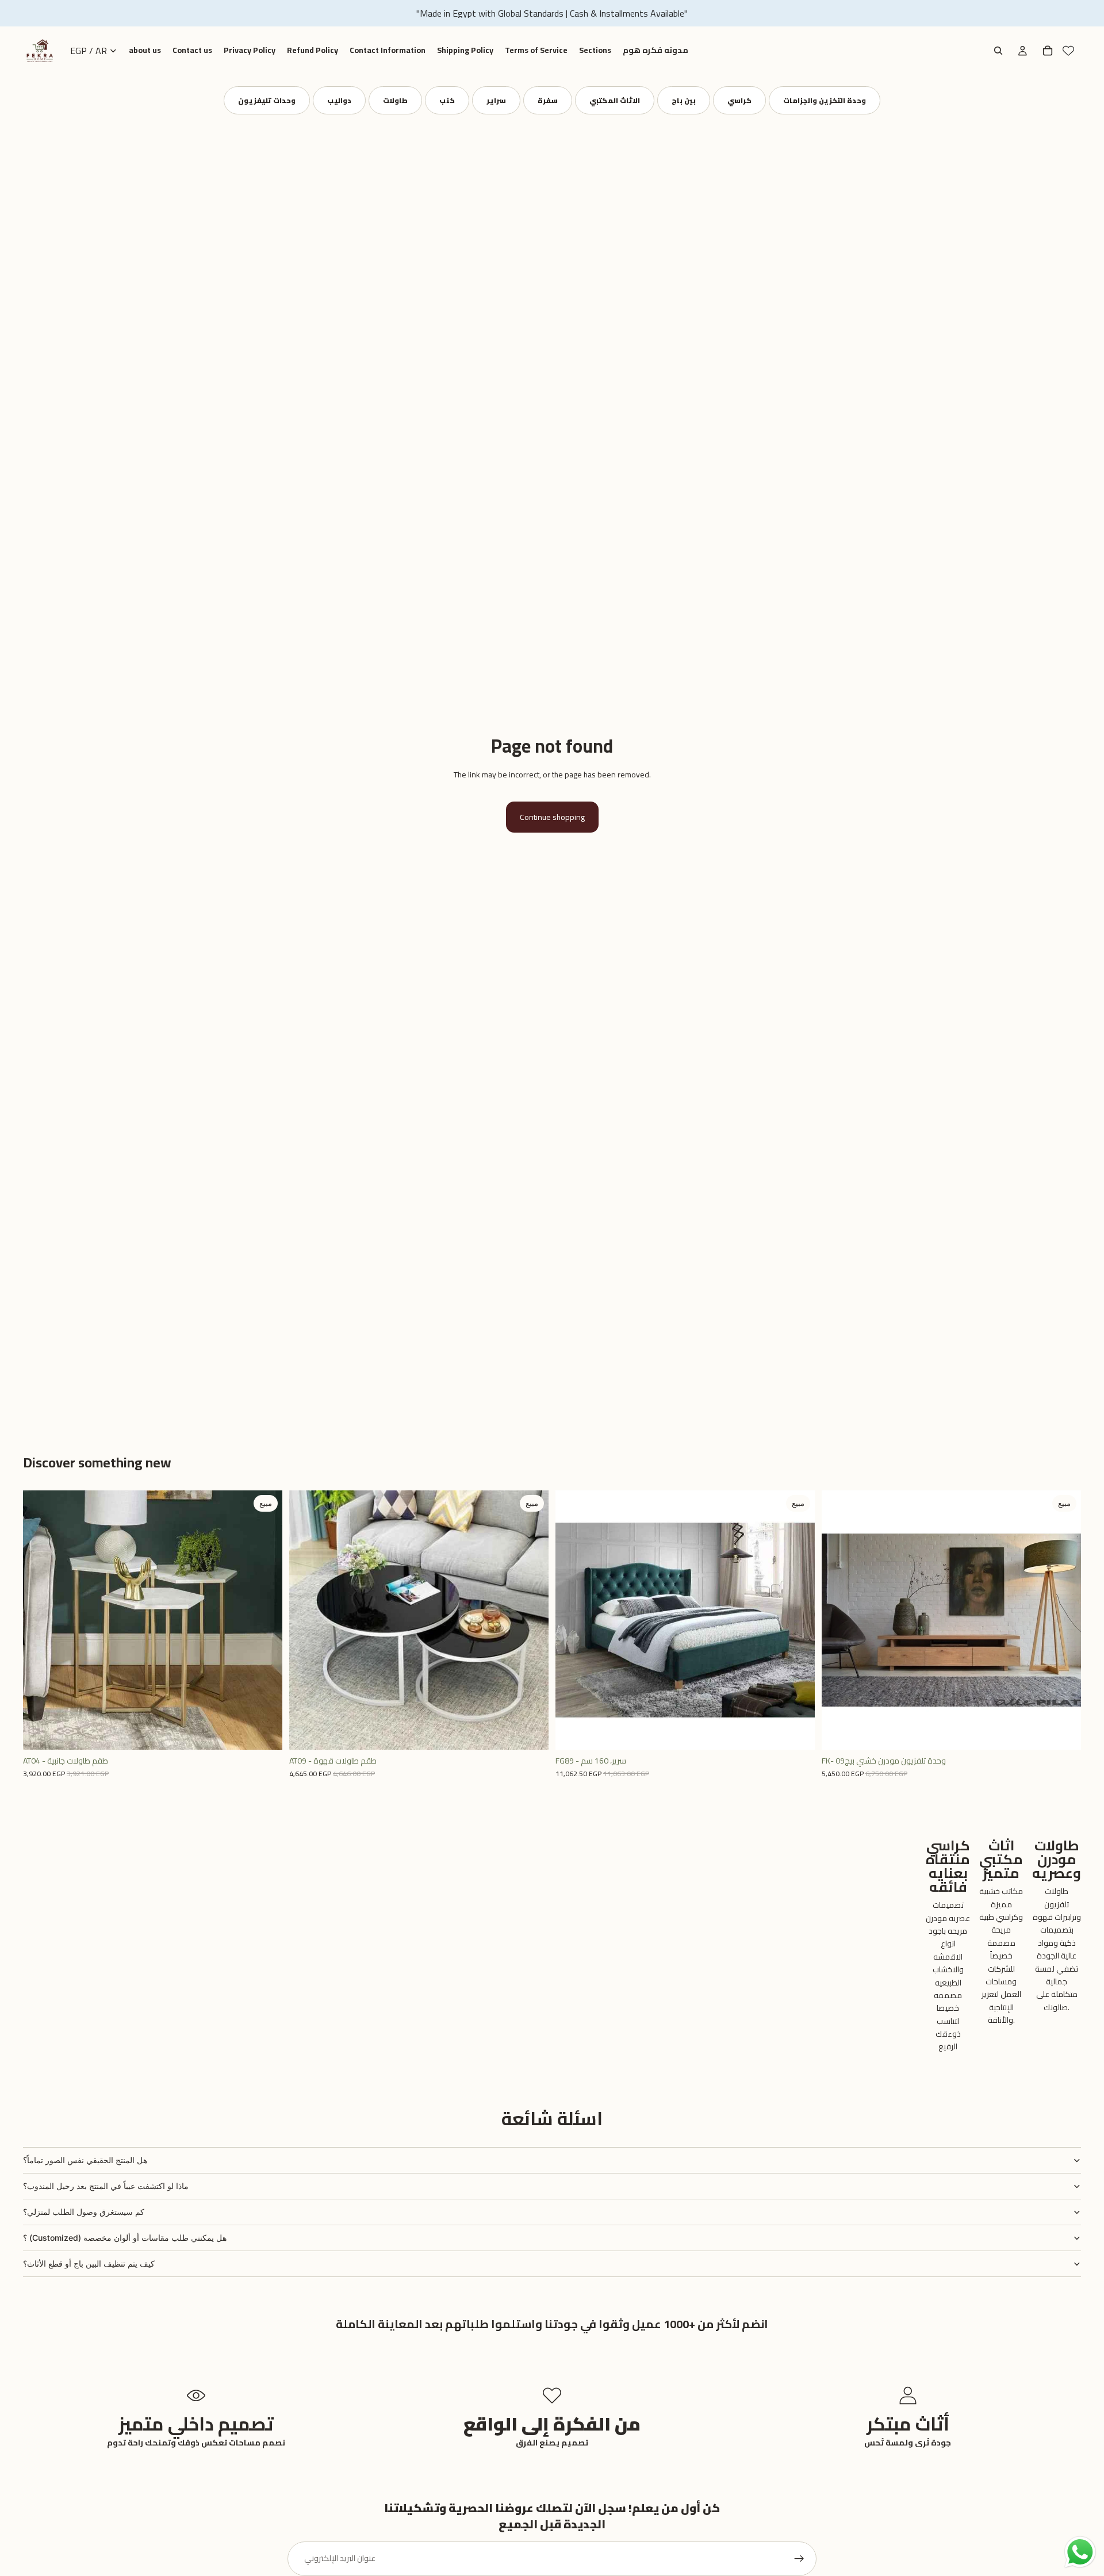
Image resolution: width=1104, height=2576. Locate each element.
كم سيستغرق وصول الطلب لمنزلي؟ (84, 2212)
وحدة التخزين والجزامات (825, 100)
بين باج (684, 100)
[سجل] (799, 2559)
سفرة (548, 100)
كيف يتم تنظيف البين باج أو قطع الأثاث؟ (89, 2263)
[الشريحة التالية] (265, 1620)
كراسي (739, 100)
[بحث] (998, 51)
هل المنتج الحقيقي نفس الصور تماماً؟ (85, 2160)
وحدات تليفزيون (267, 100)
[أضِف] (264, 1732)
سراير (496, 100)
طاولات (395, 100)
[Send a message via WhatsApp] (1080, 2552)
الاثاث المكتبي (615, 100)
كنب (447, 100)
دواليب (339, 100)
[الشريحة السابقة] (40, 1620)
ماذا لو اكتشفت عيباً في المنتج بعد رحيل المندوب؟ (106, 2186)
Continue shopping (552, 817)
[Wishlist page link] (1068, 51)
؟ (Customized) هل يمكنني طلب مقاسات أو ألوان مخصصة (125, 2238)
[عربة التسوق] (1048, 51)
